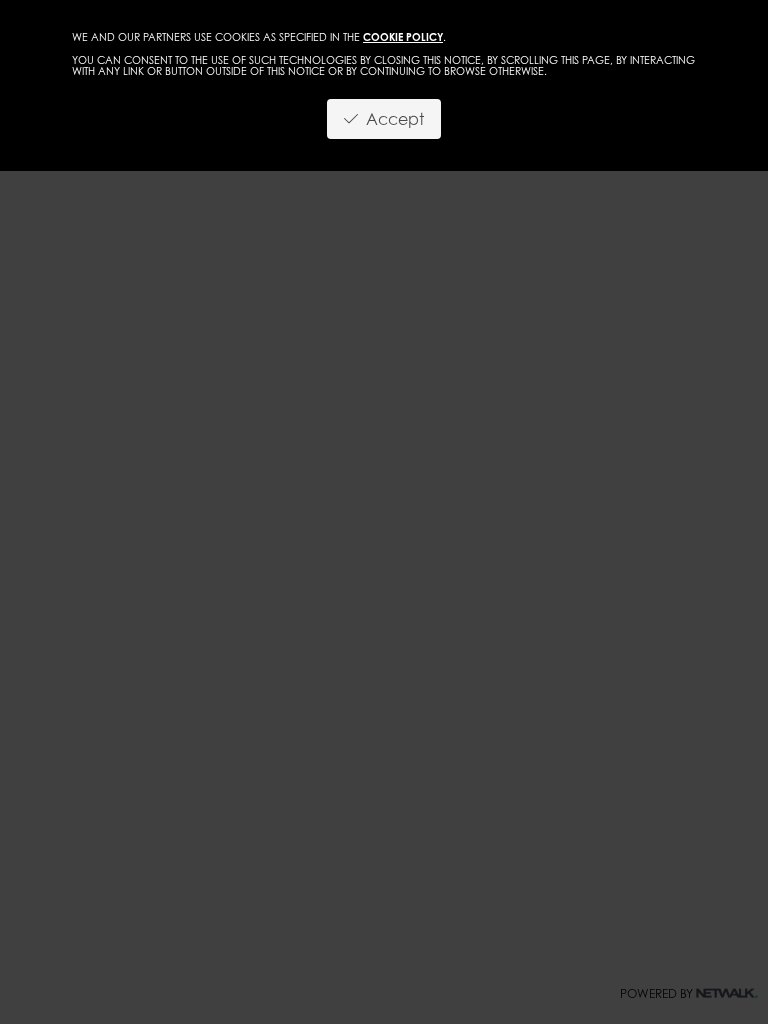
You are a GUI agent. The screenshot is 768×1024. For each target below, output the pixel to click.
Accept (391, 119)
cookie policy (403, 37)
